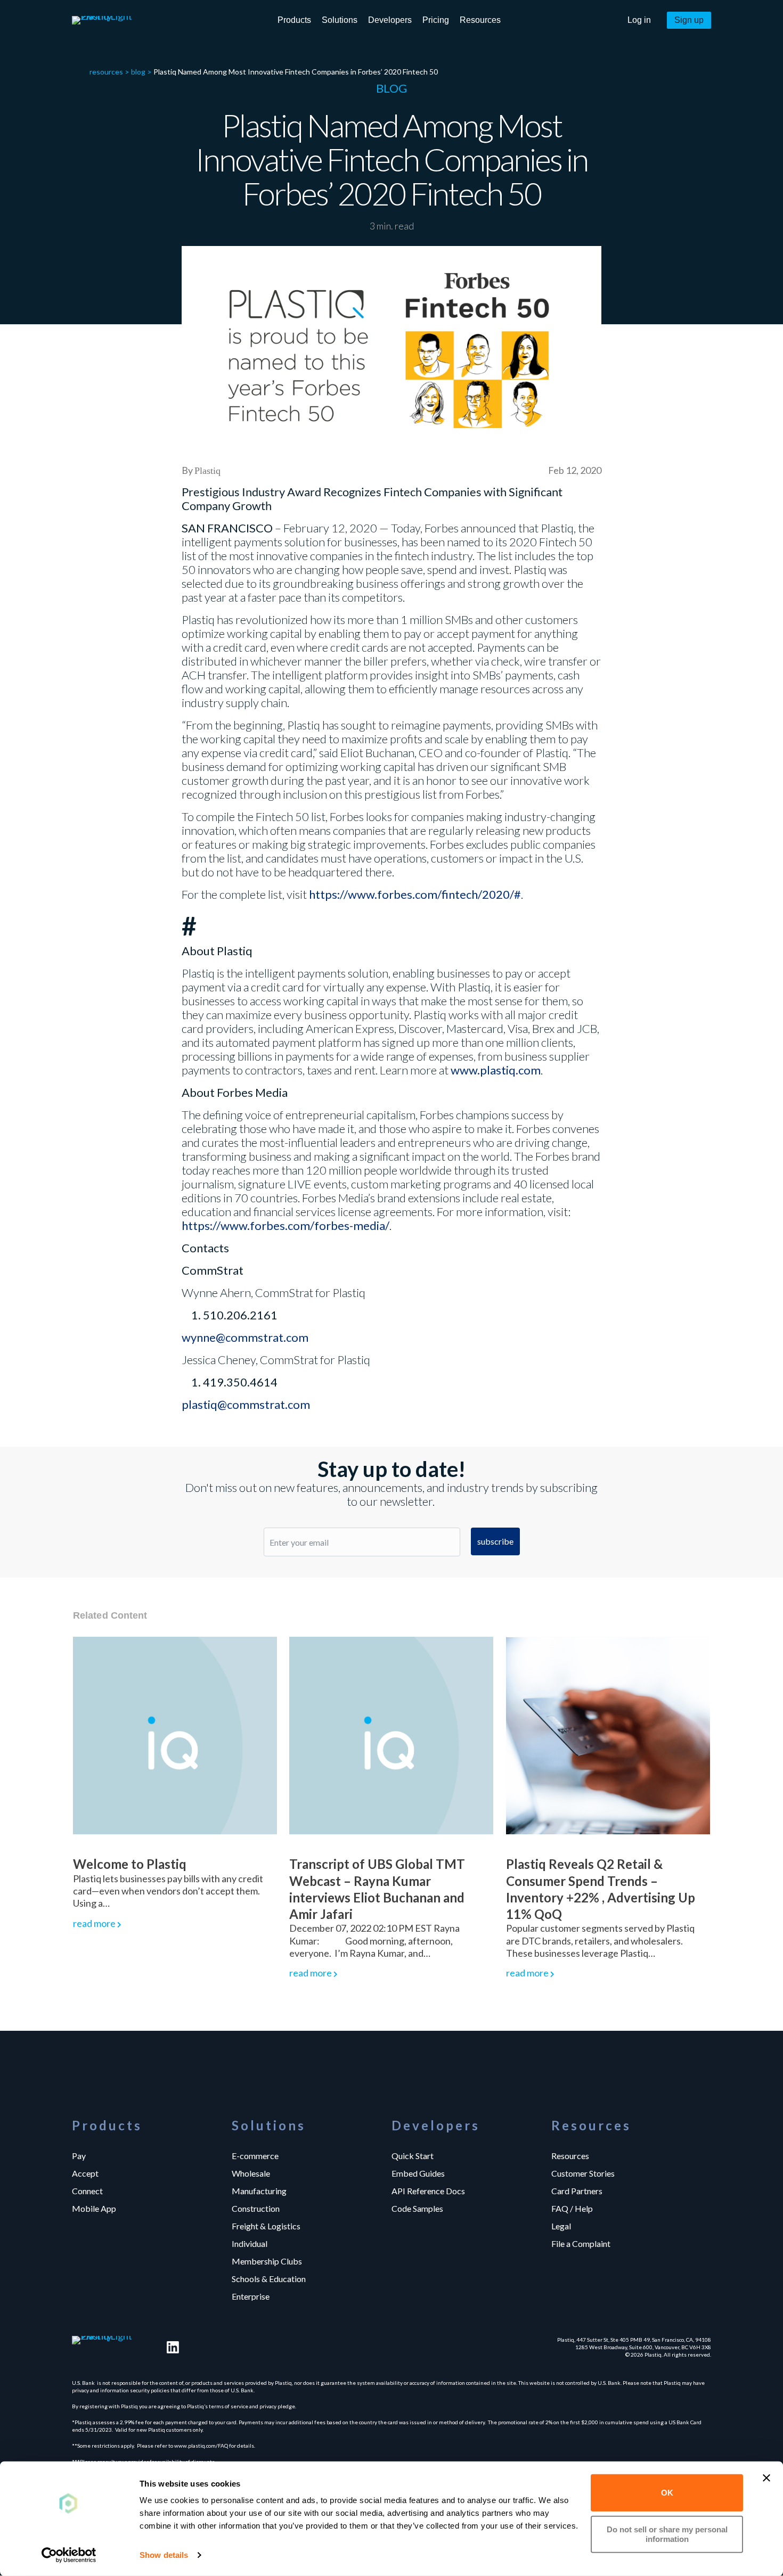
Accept (85, 2173)
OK (667, 2493)
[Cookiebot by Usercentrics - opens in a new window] (69, 2555)
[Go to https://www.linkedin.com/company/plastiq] (173, 2347)
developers (390, 20)
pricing (436, 20)
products (294, 20)
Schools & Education (269, 2278)
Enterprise (251, 2296)
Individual (250, 2243)
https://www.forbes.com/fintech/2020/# (415, 894)
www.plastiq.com (496, 1070)
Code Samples (417, 2208)
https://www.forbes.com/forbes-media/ (286, 1225)
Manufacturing (259, 2191)
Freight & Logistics (266, 2226)
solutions (340, 20)
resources (480, 20)
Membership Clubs (267, 2261)
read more (94, 1923)
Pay (79, 2155)
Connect (87, 2191)
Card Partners (577, 2191)
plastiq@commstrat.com (246, 1404)
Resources (570, 2155)
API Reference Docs (428, 2191)
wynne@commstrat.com (245, 1337)
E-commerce (255, 2155)
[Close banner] (766, 2478)
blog (138, 72)
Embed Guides (418, 2173)
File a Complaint (581, 2243)
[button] (639, 20)
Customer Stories (583, 2173)
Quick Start (413, 2155)
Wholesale (251, 2173)
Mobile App (94, 2208)
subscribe (495, 1541)
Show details (164, 2555)
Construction (256, 2208)
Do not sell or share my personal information (667, 2534)
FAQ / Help (572, 2208)
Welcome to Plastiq (130, 1864)
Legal (561, 2226)
